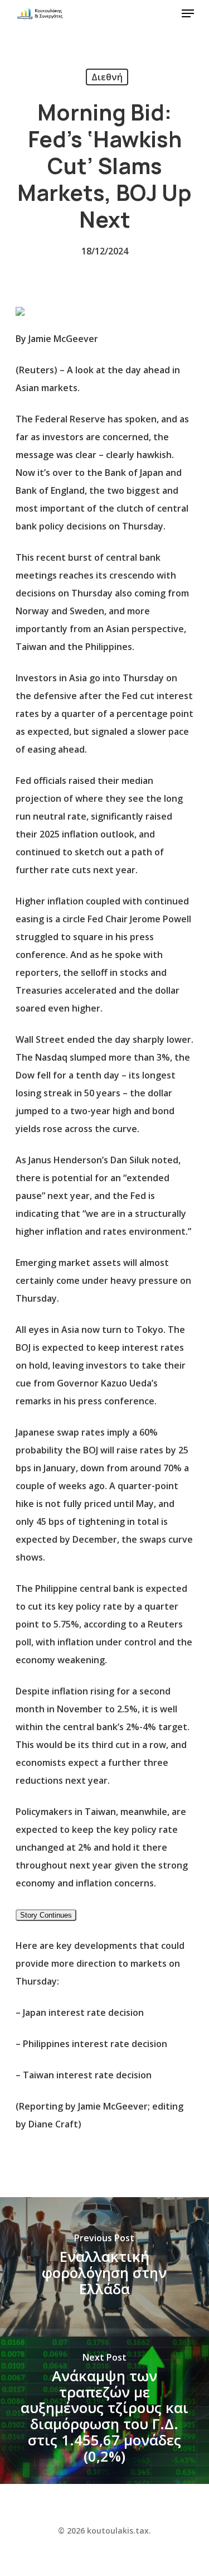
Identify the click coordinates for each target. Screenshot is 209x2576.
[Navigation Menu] (188, 13)
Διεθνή (107, 77)
